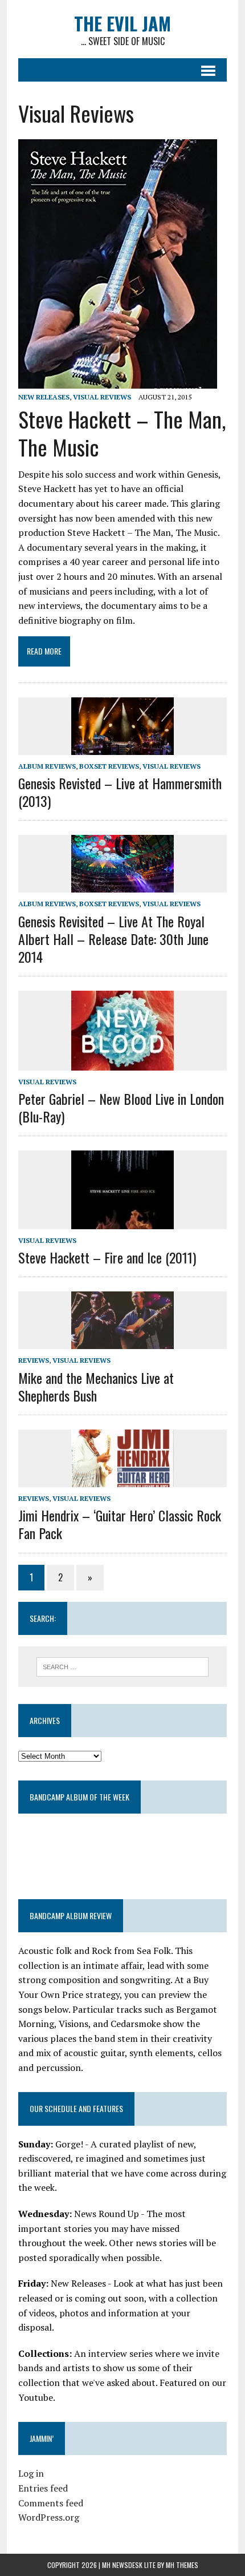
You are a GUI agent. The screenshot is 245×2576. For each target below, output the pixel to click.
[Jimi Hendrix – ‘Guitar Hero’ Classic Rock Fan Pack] (122, 1480)
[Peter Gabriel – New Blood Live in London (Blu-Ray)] (122, 1063)
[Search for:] (123, 1666)
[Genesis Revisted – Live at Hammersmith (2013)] (122, 747)
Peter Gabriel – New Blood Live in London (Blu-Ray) (121, 1107)
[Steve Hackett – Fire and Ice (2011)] (122, 1221)
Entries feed (43, 2488)
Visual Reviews (102, 397)
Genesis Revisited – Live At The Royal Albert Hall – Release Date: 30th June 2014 (113, 939)
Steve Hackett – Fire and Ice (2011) (107, 1257)
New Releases (44, 397)
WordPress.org (49, 2517)
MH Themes (182, 2565)
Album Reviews (47, 766)
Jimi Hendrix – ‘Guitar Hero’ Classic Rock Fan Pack (120, 1524)
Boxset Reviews (109, 766)
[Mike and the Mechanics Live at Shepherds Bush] (122, 1342)
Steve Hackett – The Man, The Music (122, 433)
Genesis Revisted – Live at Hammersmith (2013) (120, 792)
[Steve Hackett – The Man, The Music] (118, 381)
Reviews (34, 1360)
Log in (31, 2473)
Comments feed (51, 2503)
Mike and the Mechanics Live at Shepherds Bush (96, 1386)
